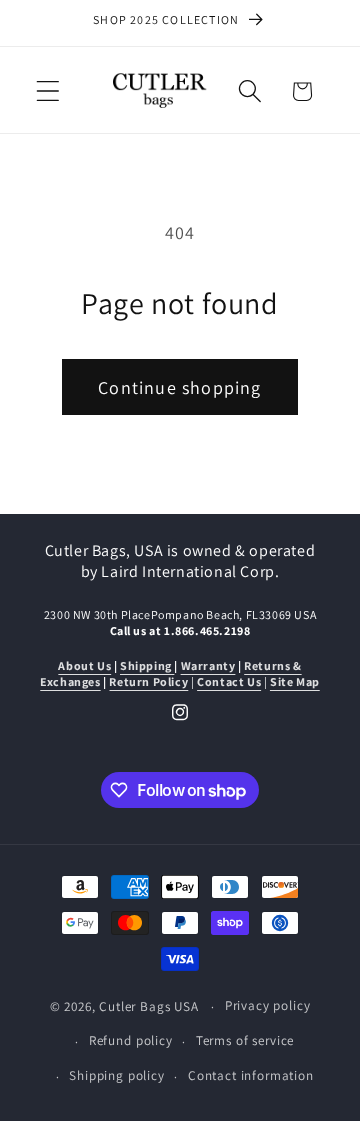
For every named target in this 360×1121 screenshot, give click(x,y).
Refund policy (131, 1040)
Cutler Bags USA (149, 1006)
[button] (48, 91)
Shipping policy (117, 1075)
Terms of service (245, 1040)
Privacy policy (268, 1005)
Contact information (251, 1075)
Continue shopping (179, 387)
